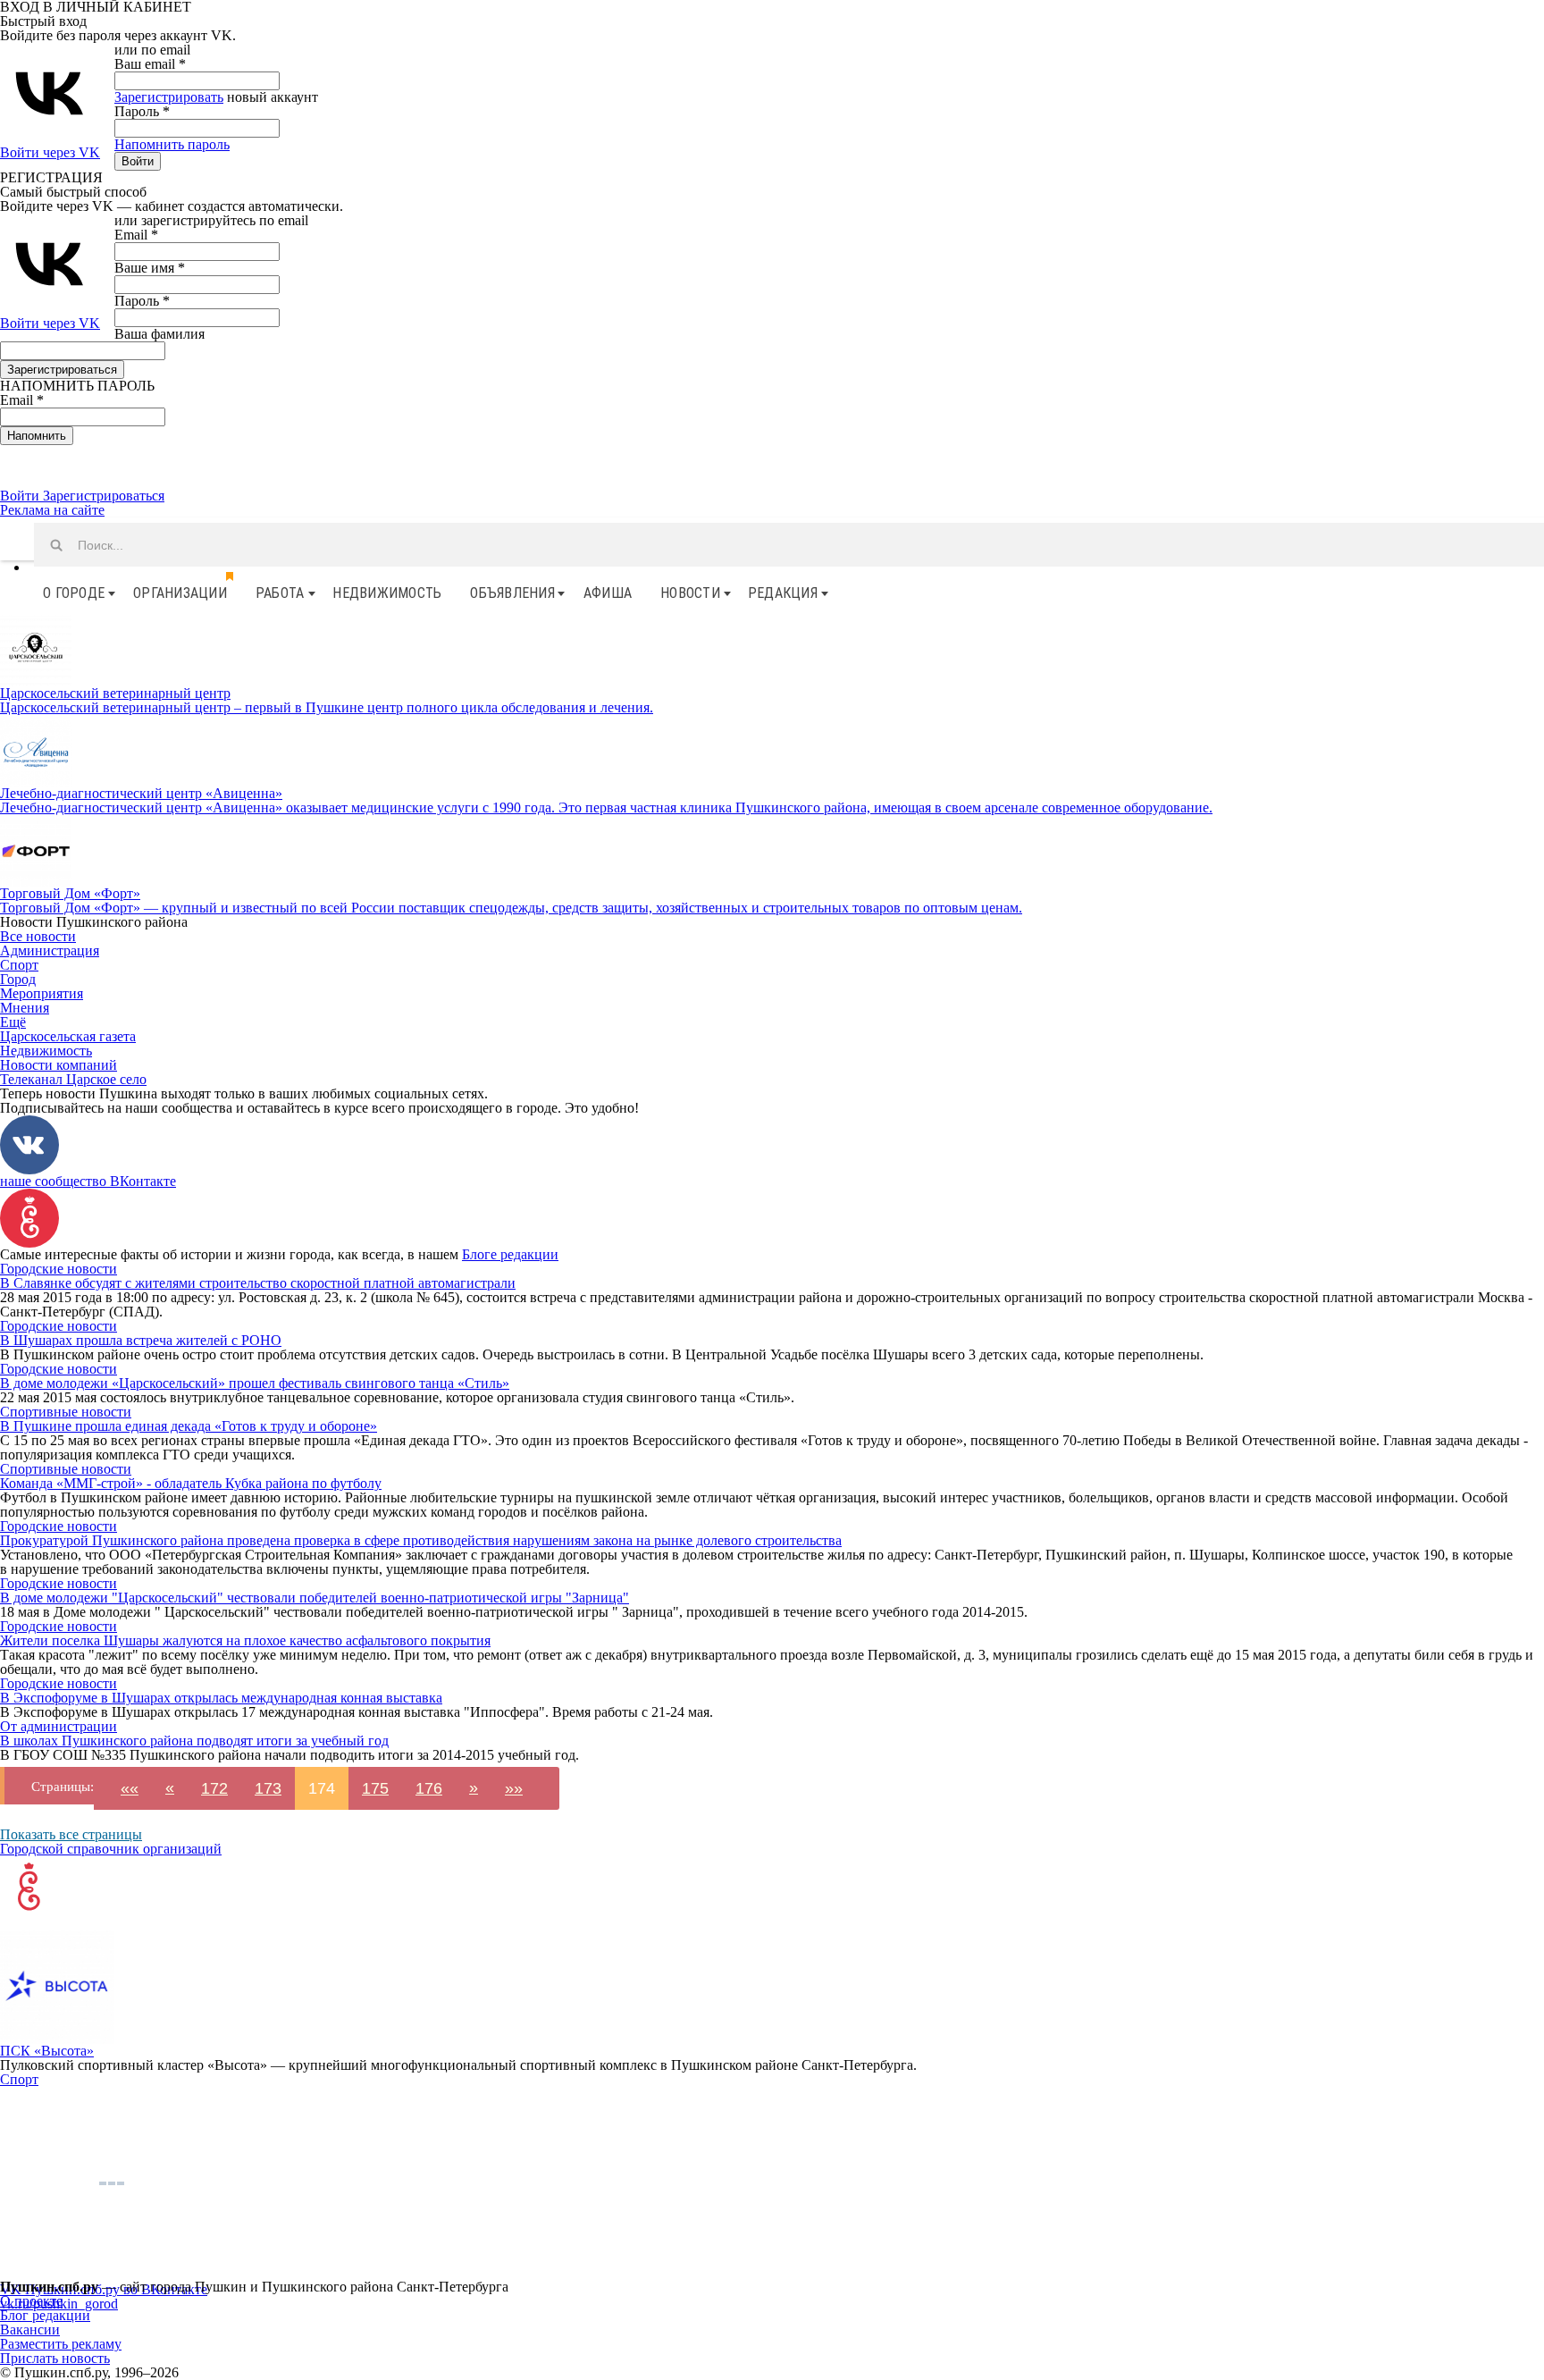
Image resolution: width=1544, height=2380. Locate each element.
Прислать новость (55, 2358)
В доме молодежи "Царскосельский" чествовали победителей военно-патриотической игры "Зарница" (315, 1598)
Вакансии (30, 2330)
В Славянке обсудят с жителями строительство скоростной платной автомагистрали (258, 1283)
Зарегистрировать (169, 97)
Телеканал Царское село (73, 1079)
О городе (74, 593)
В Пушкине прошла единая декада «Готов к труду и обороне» (189, 1426)
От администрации (59, 1726)
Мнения (25, 1008)
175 (375, 1788)
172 (214, 1788)
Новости (690, 593)
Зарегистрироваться (104, 496)
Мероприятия (42, 993)
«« (130, 1788)
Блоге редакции (510, 1254)
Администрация (50, 950)
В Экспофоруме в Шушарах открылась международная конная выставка (221, 1698)
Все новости (38, 936)
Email (136, 235)
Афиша (608, 593)
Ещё (13, 1022)
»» (514, 1788)
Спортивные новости (66, 1412)
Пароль (142, 111)
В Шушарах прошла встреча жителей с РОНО (141, 1340)
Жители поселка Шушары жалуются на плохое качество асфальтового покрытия (245, 1640)
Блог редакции (45, 2315)
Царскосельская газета (68, 1036)
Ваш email (150, 64)
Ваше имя (150, 268)
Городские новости (59, 1269)
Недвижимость (387, 593)
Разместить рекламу (61, 2344)
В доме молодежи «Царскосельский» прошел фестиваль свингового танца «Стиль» (255, 1383)
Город (18, 979)
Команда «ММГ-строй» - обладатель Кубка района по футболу (191, 1483)
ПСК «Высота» (47, 2051)
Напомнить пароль (172, 144)
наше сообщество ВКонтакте (88, 1181)
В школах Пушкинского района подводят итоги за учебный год (194, 1741)
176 (429, 1788)
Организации (180, 593)
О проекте (31, 2301)
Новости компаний (59, 1065)
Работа (280, 593)
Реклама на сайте (52, 510)
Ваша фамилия (159, 334)
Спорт (19, 965)
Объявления (512, 593)
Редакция (783, 593)
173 (268, 1788)
